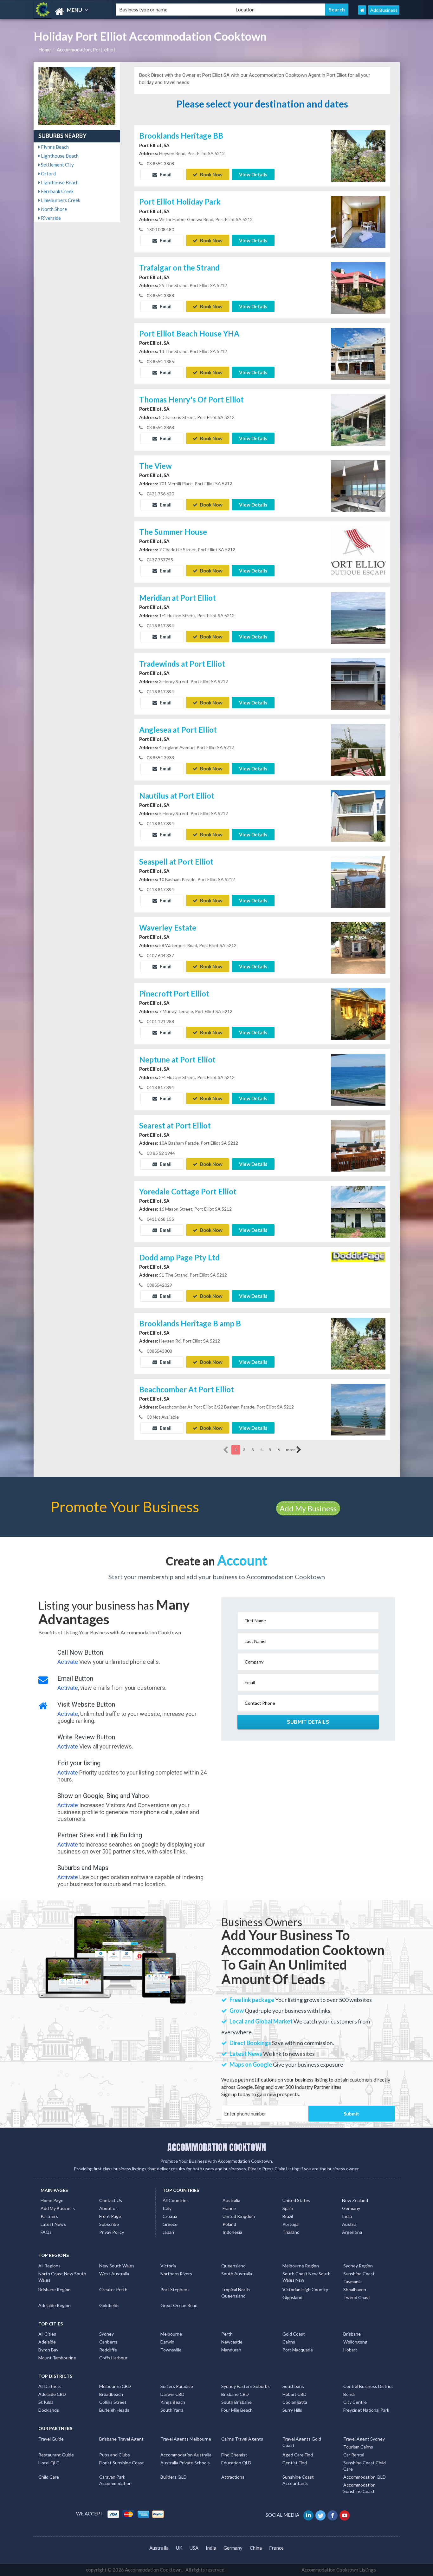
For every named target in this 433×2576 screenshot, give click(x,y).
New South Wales (117, 2266)
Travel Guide (51, 2439)
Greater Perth (113, 2289)
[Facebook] (333, 2515)
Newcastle (232, 2342)
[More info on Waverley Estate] (358, 947)
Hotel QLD (49, 2463)
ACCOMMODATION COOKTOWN (217, 2147)
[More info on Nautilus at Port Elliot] (358, 815)
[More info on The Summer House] (358, 551)
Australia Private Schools (185, 2463)
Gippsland (292, 2297)
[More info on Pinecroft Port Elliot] (358, 1013)
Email (165, 174)
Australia (231, 2200)
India (347, 2216)
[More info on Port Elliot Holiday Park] (358, 221)
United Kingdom (239, 2216)
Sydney (107, 2334)
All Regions (49, 2266)
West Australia (114, 2274)
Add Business (384, 10)
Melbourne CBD (115, 2386)
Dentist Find (295, 2463)
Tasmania (352, 2282)
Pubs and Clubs (115, 2455)
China (256, 2548)
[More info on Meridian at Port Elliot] (358, 617)
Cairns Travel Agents (242, 2439)
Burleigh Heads (114, 2410)
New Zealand (355, 2200)
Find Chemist (234, 2455)
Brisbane (352, 2334)
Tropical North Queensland (236, 2293)
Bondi (349, 2394)
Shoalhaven (355, 2289)
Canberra (108, 2342)
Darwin (167, 2342)
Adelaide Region (55, 2305)
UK (179, 2548)
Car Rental (354, 2455)
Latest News (53, 2224)
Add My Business (308, 1508)
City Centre (355, 2402)
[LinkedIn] (309, 2515)
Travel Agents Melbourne (186, 2439)
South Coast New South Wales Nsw (307, 2277)
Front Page (110, 2216)
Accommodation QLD (365, 2477)
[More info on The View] (358, 485)
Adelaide (47, 2342)
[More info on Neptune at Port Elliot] (358, 1079)
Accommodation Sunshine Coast (359, 2488)
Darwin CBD (172, 2394)
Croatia (170, 2216)
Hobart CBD (294, 2394)
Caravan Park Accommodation (115, 2480)
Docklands (49, 2410)
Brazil (288, 2216)
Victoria (168, 2266)
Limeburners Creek (60, 200)
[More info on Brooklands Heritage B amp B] (358, 1343)
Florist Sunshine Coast (122, 2463)
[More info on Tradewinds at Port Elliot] (358, 683)
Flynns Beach (54, 147)
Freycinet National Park (366, 2410)
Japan (168, 2232)
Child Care (49, 2477)
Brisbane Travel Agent (121, 2439)
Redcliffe (108, 2350)
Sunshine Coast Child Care (365, 2466)
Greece (170, 2224)
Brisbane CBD (235, 2394)
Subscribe (109, 2224)
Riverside (50, 218)
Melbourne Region (301, 2266)
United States (296, 2200)
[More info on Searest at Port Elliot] (358, 1145)
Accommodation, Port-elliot (86, 49)
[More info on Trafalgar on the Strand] (358, 287)
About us (108, 2208)
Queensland (233, 2266)
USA (194, 2548)
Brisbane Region (55, 2289)
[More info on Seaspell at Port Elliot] (358, 881)
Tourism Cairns (358, 2447)
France (229, 2208)
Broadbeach (111, 2394)
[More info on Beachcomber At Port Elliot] (358, 1409)
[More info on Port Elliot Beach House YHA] (358, 353)
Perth (227, 2334)
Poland (229, 2224)
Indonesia (232, 2232)
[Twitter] (321, 2515)
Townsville (171, 2350)
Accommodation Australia (186, 2455)
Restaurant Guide (56, 2455)
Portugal (291, 2224)
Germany (351, 2208)
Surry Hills (292, 2410)
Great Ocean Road (179, 2305)
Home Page (52, 2200)
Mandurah (231, 2350)
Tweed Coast (357, 2297)
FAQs (46, 2232)
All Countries (176, 2200)
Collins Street (113, 2402)
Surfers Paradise (177, 2386)
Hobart (350, 2350)
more (291, 1450)
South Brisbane (236, 2402)
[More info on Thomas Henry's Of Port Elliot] (358, 419)
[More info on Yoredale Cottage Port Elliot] (358, 1211)
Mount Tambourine (57, 2358)
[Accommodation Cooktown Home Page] (362, 10)
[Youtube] (345, 2515)
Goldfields (109, 2305)
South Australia (237, 2274)
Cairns (289, 2342)
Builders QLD (174, 2477)
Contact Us (111, 2200)
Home (45, 49)
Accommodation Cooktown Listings (339, 2570)
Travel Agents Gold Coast (302, 2442)
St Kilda (46, 2402)
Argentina (352, 2232)
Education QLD (236, 2463)
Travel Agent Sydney (364, 2439)
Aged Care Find (298, 2455)
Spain (288, 2208)
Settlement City (57, 165)
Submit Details (308, 1722)
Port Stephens (175, 2289)
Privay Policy (112, 2232)
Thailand (291, 2232)
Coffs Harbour (113, 2358)
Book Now (211, 174)
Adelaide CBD (52, 2394)
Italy (167, 2208)
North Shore (53, 209)
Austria (349, 2224)
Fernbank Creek (57, 191)
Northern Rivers (176, 2274)
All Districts (50, 2386)
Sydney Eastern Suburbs (246, 2386)
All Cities (47, 2334)
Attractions (233, 2477)
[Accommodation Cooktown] (69, 12)
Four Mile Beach (237, 2410)
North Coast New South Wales (62, 2277)
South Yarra (172, 2410)
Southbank (293, 2386)
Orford (48, 173)
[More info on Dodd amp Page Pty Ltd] (358, 1277)
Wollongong (355, 2342)
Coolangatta (295, 2402)
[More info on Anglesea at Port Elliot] (358, 749)
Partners (49, 2216)
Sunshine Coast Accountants (298, 2480)
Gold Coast (294, 2334)
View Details (253, 174)
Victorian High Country (305, 2289)
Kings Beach (173, 2402)
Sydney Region (358, 2266)
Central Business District (368, 2386)
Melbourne (171, 2334)
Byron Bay (48, 2350)
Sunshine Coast (359, 2274)
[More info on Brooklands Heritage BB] (358, 155)
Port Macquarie (298, 2350)
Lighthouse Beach (59, 156)
